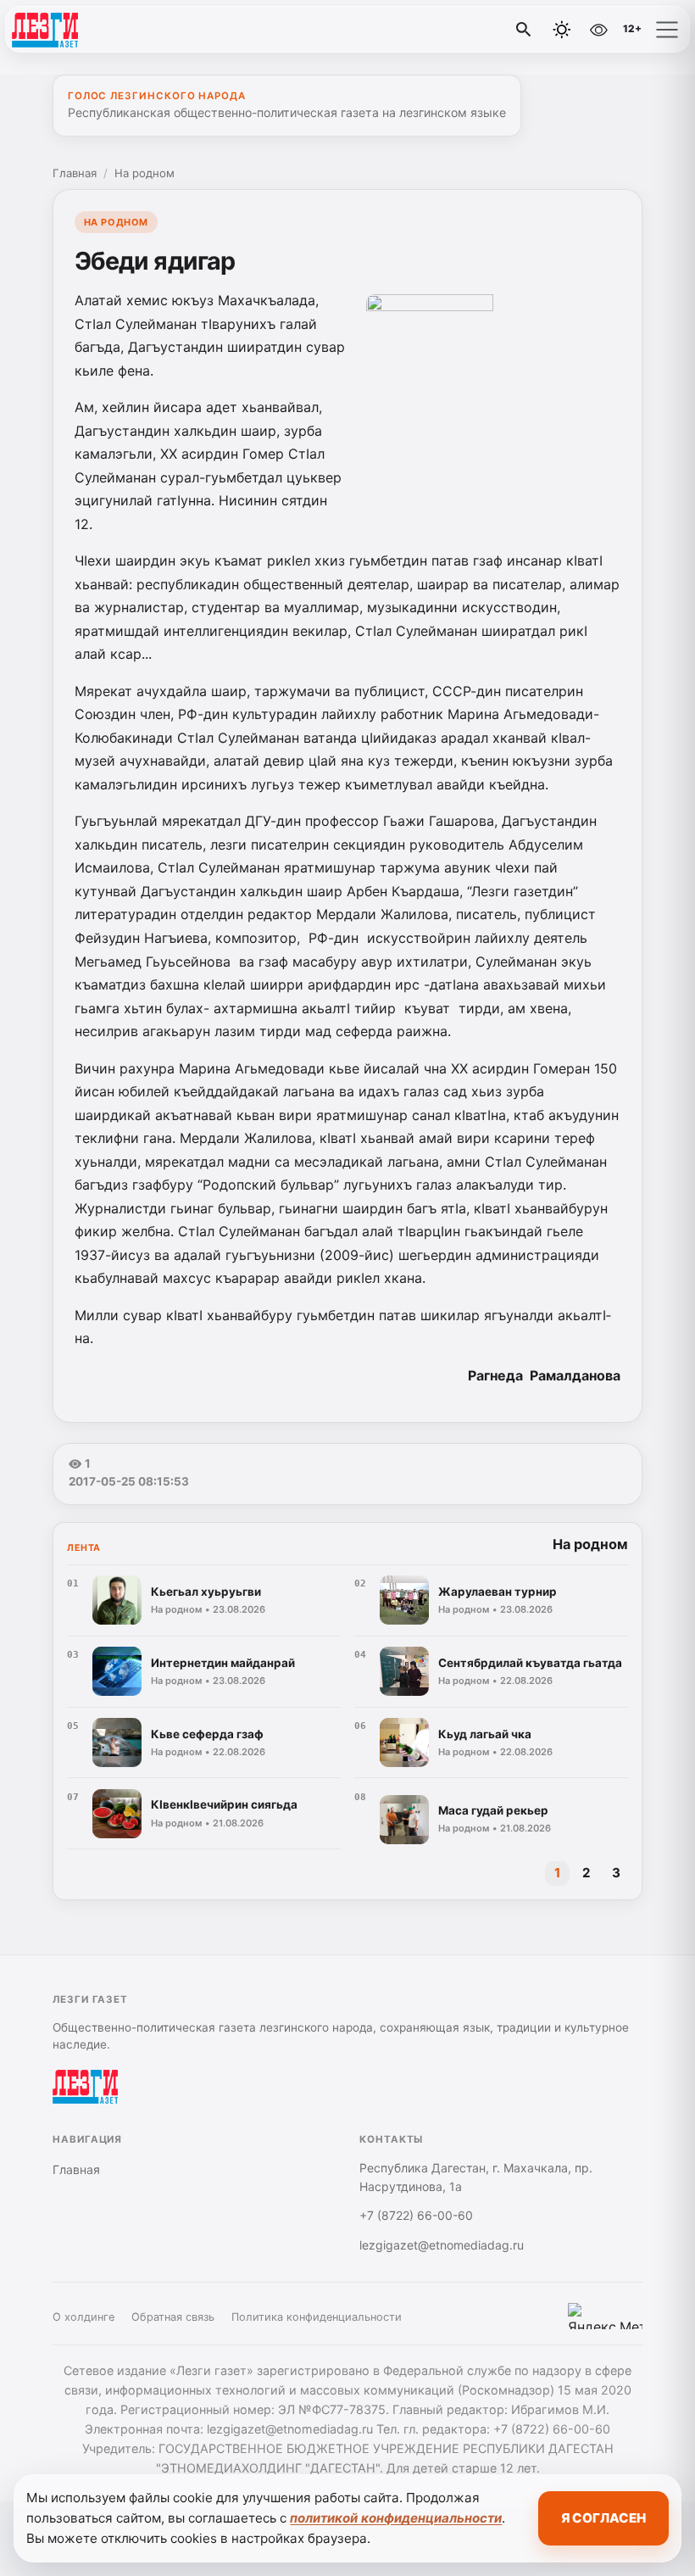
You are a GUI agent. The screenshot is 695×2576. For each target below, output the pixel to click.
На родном (145, 173)
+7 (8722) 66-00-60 (416, 2215)
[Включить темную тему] (562, 30)
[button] (667, 30)
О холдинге (83, 2317)
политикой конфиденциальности (396, 2518)
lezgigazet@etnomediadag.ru (442, 2245)
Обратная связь (173, 2317)
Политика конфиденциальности (317, 2317)
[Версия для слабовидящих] (598, 30)
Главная (75, 173)
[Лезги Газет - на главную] (83, 30)
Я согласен (603, 2518)
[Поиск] (524, 30)
